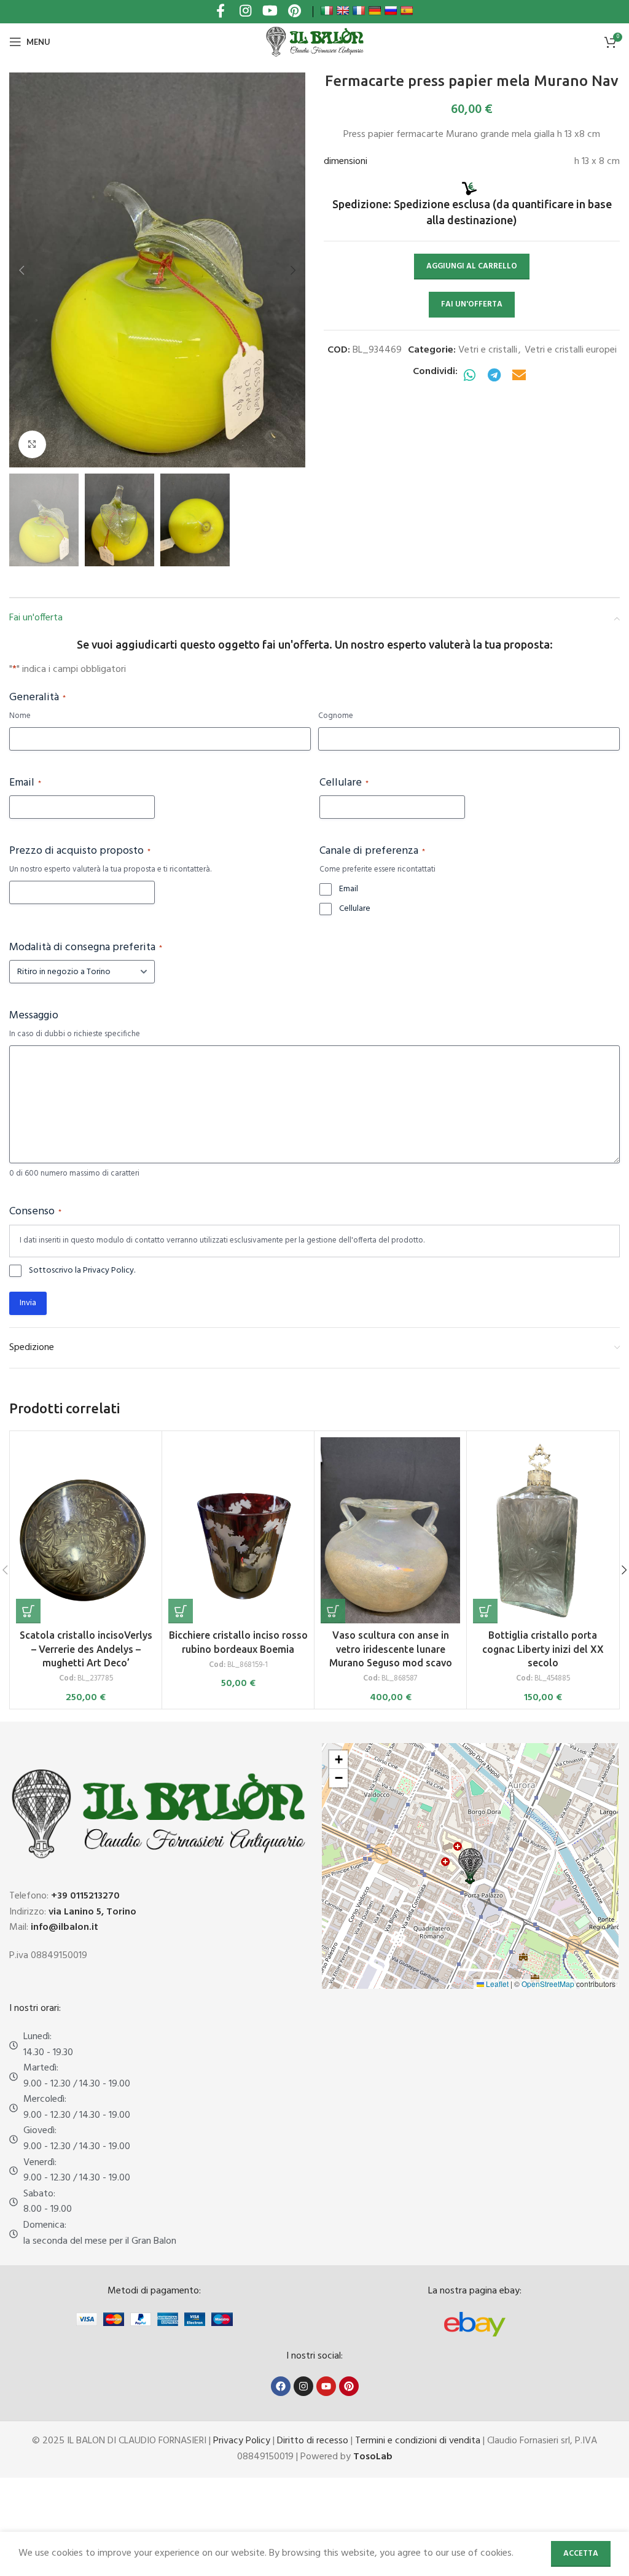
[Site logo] (314, 42)
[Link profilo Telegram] (494, 376)
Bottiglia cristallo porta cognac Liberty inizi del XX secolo (543, 1649)
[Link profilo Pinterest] (294, 12)
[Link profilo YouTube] (270, 12)
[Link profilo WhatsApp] (470, 376)
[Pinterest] (349, 2386)
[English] (343, 10)
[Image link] (475, 2324)
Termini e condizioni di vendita (418, 2441)
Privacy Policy (242, 2441)
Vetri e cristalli (488, 350)
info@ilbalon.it (64, 1927)
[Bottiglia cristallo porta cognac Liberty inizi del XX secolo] (543, 1530)
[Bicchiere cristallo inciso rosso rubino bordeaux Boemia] (238, 1530)
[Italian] (327, 10)
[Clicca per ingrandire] (32, 444)
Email (25, 783)
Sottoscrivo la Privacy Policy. (82, 1271)
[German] (375, 10)
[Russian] (391, 10)
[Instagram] (303, 2386)
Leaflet (496, 1984)
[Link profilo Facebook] (221, 12)
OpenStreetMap (548, 1984)
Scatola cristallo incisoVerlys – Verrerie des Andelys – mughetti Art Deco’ (86, 1649)
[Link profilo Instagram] (245, 12)
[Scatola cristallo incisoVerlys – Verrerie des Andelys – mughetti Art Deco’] (86, 1530)
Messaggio (34, 1016)
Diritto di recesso (313, 2441)
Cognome (336, 716)
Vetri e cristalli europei (571, 350)
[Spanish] (407, 10)
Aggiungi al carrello (472, 266)
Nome (20, 716)
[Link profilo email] (519, 376)
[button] (21, 270)
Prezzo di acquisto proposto (80, 851)
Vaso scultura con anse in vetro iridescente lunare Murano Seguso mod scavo (391, 1649)
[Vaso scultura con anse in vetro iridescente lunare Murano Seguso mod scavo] (390, 1530)
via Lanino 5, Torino (92, 1912)
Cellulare (344, 783)
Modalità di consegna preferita (86, 948)
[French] (359, 10)
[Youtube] (326, 2386)
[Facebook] (281, 2386)
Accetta (581, 2554)
